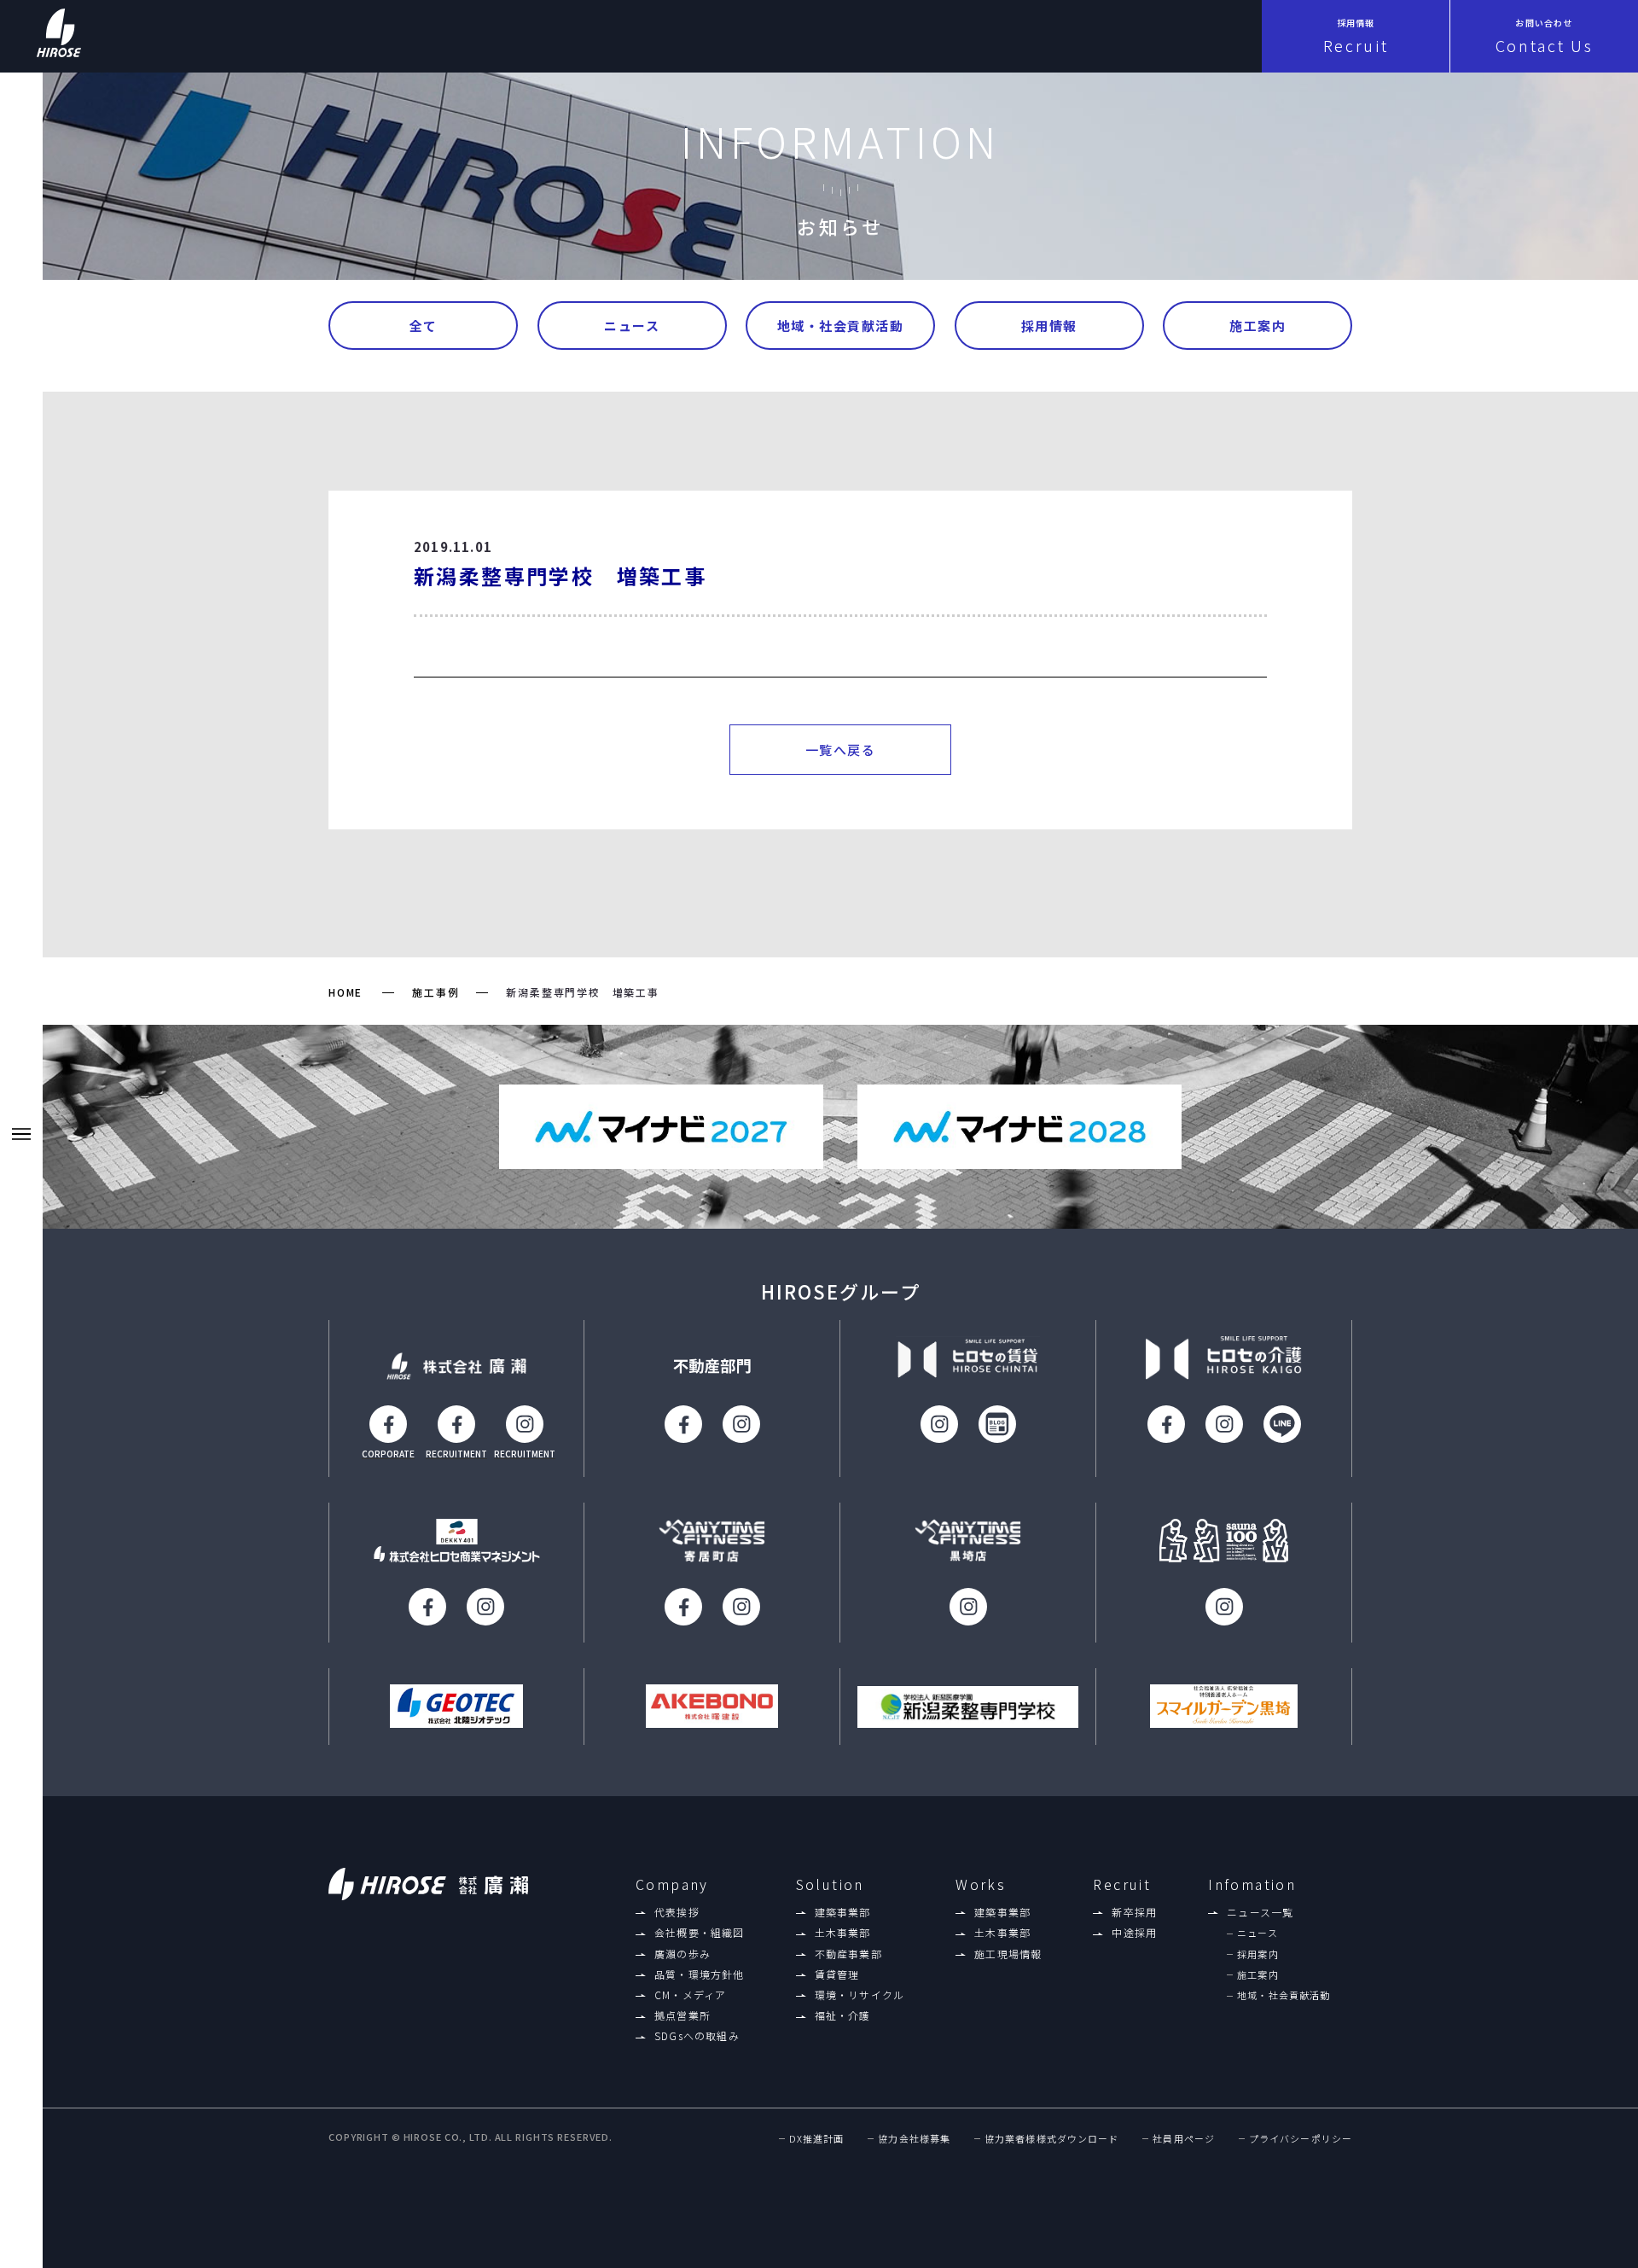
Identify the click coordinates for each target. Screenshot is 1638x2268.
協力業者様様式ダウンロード (1051, 2139)
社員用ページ (1184, 2139)
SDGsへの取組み (697, 2036)
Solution (830, 1884)
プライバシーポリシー (1301, 2139)
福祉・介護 (843, 2015)
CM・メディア (690, 1995)
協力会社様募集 (914, 2139)
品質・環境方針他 (700, 1974)
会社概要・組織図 (700, 1933)
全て (424, 326)
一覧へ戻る (841, 750)
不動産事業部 (848, 1954)
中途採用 (1134, 1933)
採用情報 (1049, 326)
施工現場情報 (1008, 1954)
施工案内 (1258, 326)
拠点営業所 (682, 2015)
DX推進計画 (817, 2139)
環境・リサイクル (860, 1995)
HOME (346, 992)
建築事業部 (843, 1912)
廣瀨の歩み (682, 1954)
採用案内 (1258, 1954)
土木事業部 (843, 1933)
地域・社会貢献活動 (841, 326)
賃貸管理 (837, 1974)
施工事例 (436, 992)
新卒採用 (1134, 1912)
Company (672, 1884)
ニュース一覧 (1260, 1912)
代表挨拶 (677, 1912)
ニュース (632, 326)
